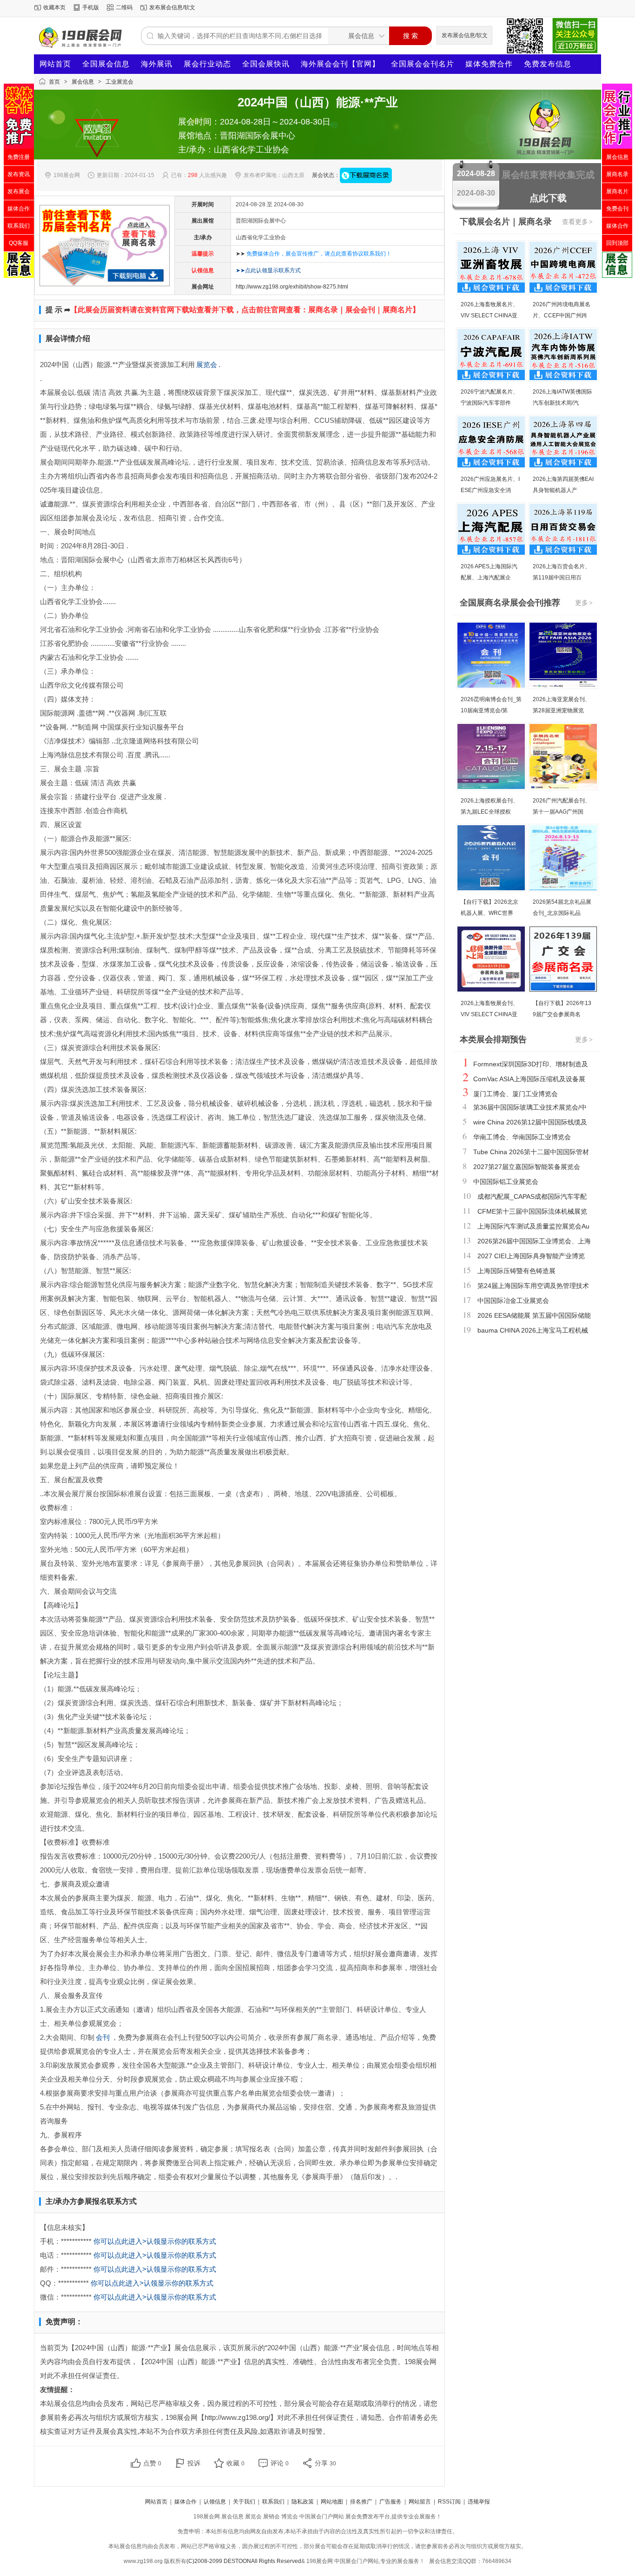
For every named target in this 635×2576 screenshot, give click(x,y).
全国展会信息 (106, 64)
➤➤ (314, 254)
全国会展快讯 (266, 64)
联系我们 (273, 2502)
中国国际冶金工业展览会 (513, 1301)
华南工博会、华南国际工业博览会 (522, 1137)
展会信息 (83, 82)
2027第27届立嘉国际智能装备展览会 (527, 1167)
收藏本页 (54, 7)
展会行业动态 (207, 64)
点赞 (152, 2463)
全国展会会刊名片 (423, 64)
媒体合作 (185, 2502)
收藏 (235, 2463)
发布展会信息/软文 (172, 7)
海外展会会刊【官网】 (340, 64)
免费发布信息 (548, 64)
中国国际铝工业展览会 (506, 1182)
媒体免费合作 (489, 64)
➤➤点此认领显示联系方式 (268, 270)
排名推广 (361, 2502)
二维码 (124, 7)
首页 (54, 82)
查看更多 (577, 222)
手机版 (91, 7)
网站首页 (55, 64)
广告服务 (390, 2502)
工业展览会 (119, 82)
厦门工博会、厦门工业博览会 (516, 1094)
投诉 (194, 2463)
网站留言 (420, 2502)
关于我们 (244, 2502)
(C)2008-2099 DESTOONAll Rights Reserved (244, 2561)
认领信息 (215, 2502)
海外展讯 (157, 64)
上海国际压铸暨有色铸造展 (516, 1271)
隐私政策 (303, 2502)
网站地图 (332, 2502)
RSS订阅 (449, 2502)
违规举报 (479, 2502)
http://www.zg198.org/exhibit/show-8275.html (292, 287)
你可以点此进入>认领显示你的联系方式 (155, 2241)
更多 (584, 603)
